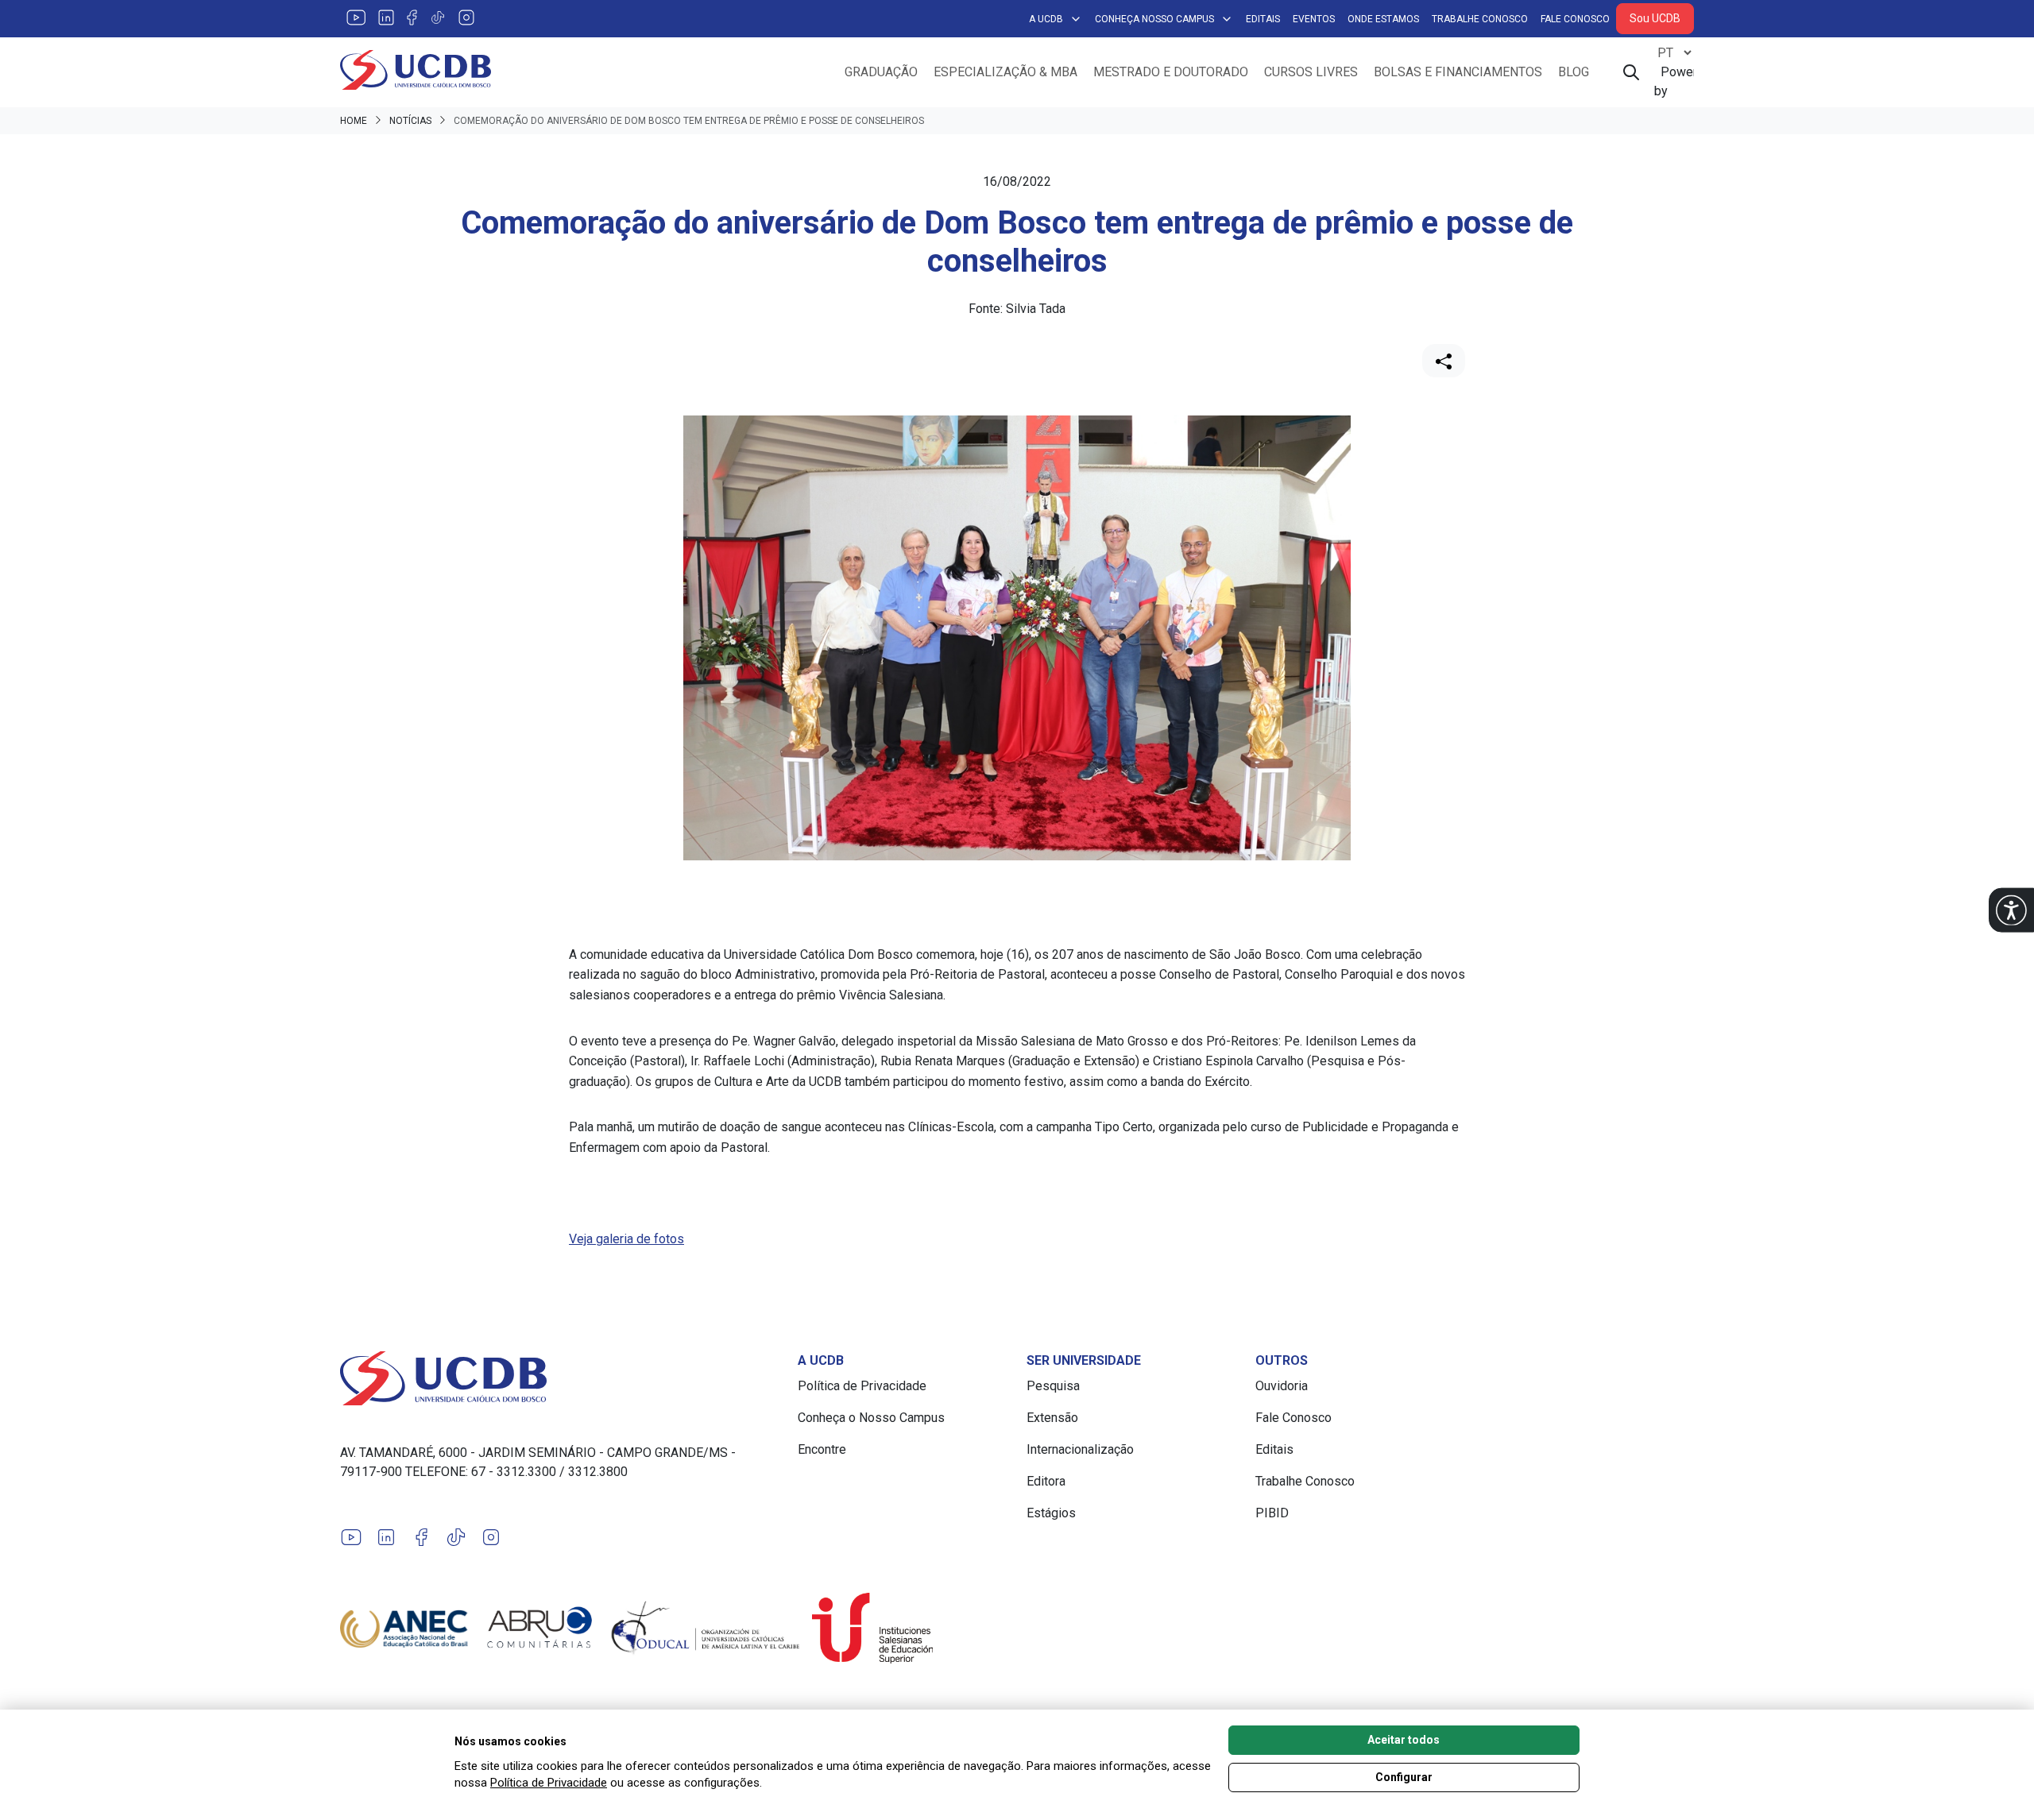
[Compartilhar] (1444, 361)
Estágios (1051, 1513)
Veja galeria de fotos (626, 1239)
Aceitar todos (1404, 1740)
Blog (1574, 72)
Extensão (1052, 1418)
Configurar (1404, 1777)
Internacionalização (1080, 1449)
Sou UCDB (1655, 18)
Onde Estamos (1383, 19)
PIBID (1272, 1513)
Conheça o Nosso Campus (871, 1418)
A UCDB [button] (1046, 19)
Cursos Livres (1311, 72)
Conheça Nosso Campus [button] (1154, 19)
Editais (1263, 19)
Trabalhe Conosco (1480, 19)
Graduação (881, 72)
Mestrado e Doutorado (1171, 72)
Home (354, 121)
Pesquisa (1053, 1386)
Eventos (1314, 19)
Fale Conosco (1575, 19)
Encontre (822, 1449)
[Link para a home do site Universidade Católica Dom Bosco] (559, 1378)
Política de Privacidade (862, 1386)
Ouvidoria (1282, 1386)
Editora (1046, 1481)
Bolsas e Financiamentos (1458, 72)
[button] (2011, 910)
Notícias (410, 121)
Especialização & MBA (1005, 72)
